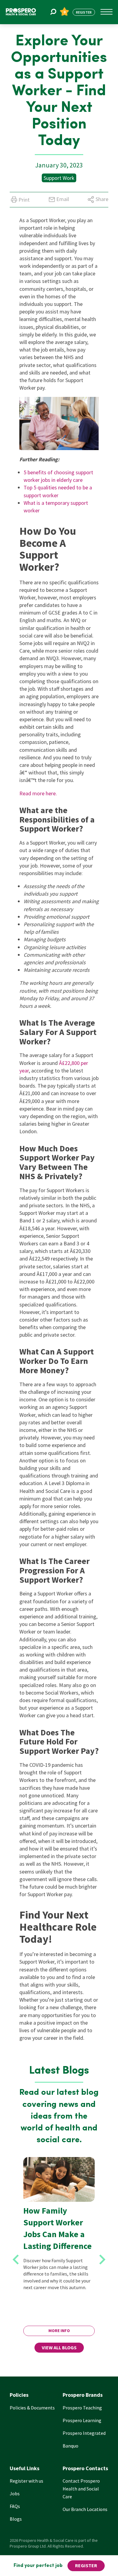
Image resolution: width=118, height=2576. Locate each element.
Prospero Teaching (82, 2408)
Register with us (26, 2481)
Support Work (59, 178)
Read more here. (38, 793)
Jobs (15, 2493)
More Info (59, 2331)
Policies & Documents (32, 2408)
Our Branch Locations (85, 2509)
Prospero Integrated (84, 2433)
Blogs (16, 2519)
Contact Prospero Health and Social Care (81, 2489)
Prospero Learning (82, 2420)
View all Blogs (59, 2347)
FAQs (15, 2506)
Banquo (70, 2446)
